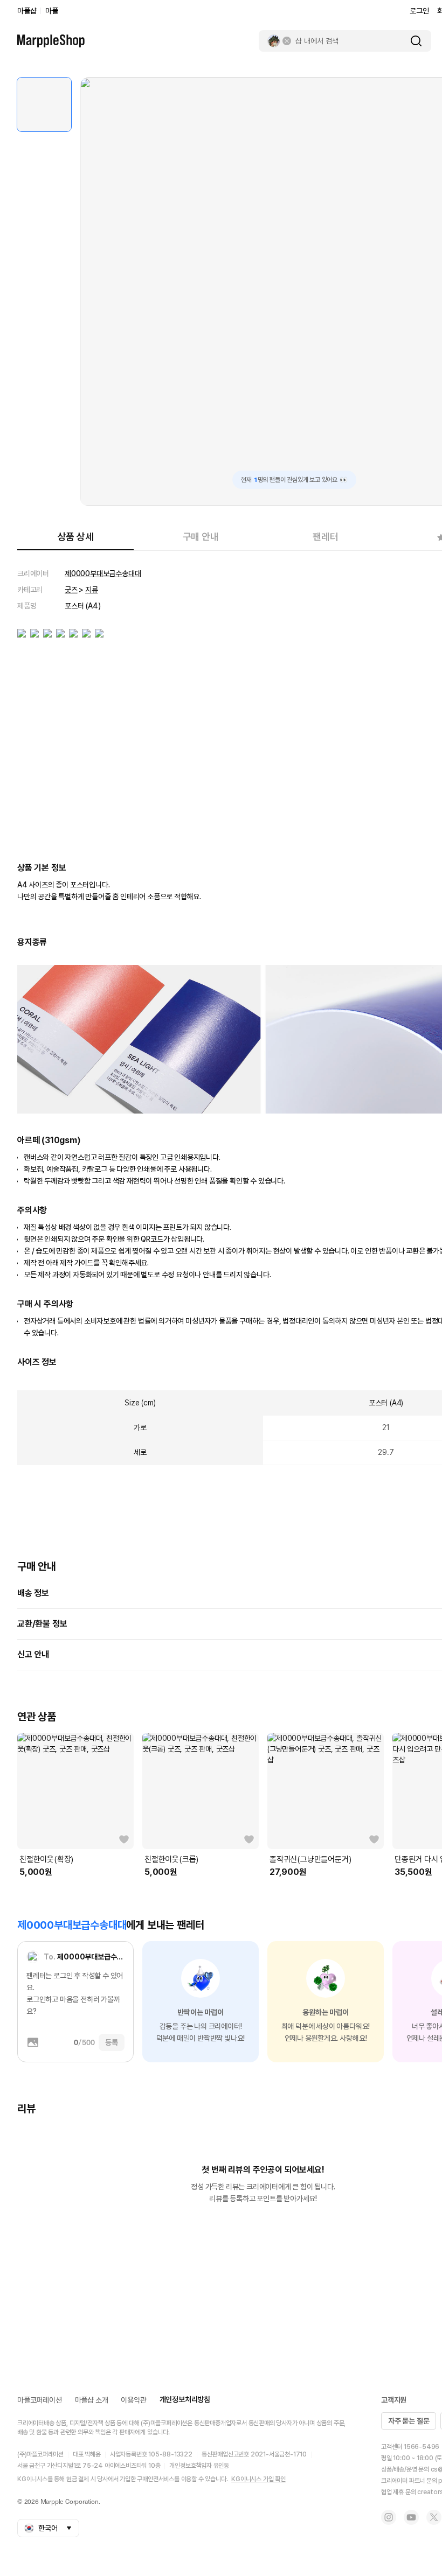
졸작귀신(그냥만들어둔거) (310, 1859)
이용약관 (133, 2400)
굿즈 (71, 590)
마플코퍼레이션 (40, 2400)
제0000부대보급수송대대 (103, 573)
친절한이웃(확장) (46, 1859)
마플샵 (27, 11)
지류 (92, 590)
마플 (52, 11)
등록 (112, 2042)
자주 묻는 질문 (409, 2421)
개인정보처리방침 (185, 2399)
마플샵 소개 (92, 2400)
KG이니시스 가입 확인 (258, 2479)
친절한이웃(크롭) (171, 1859)
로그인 (419, 11)
